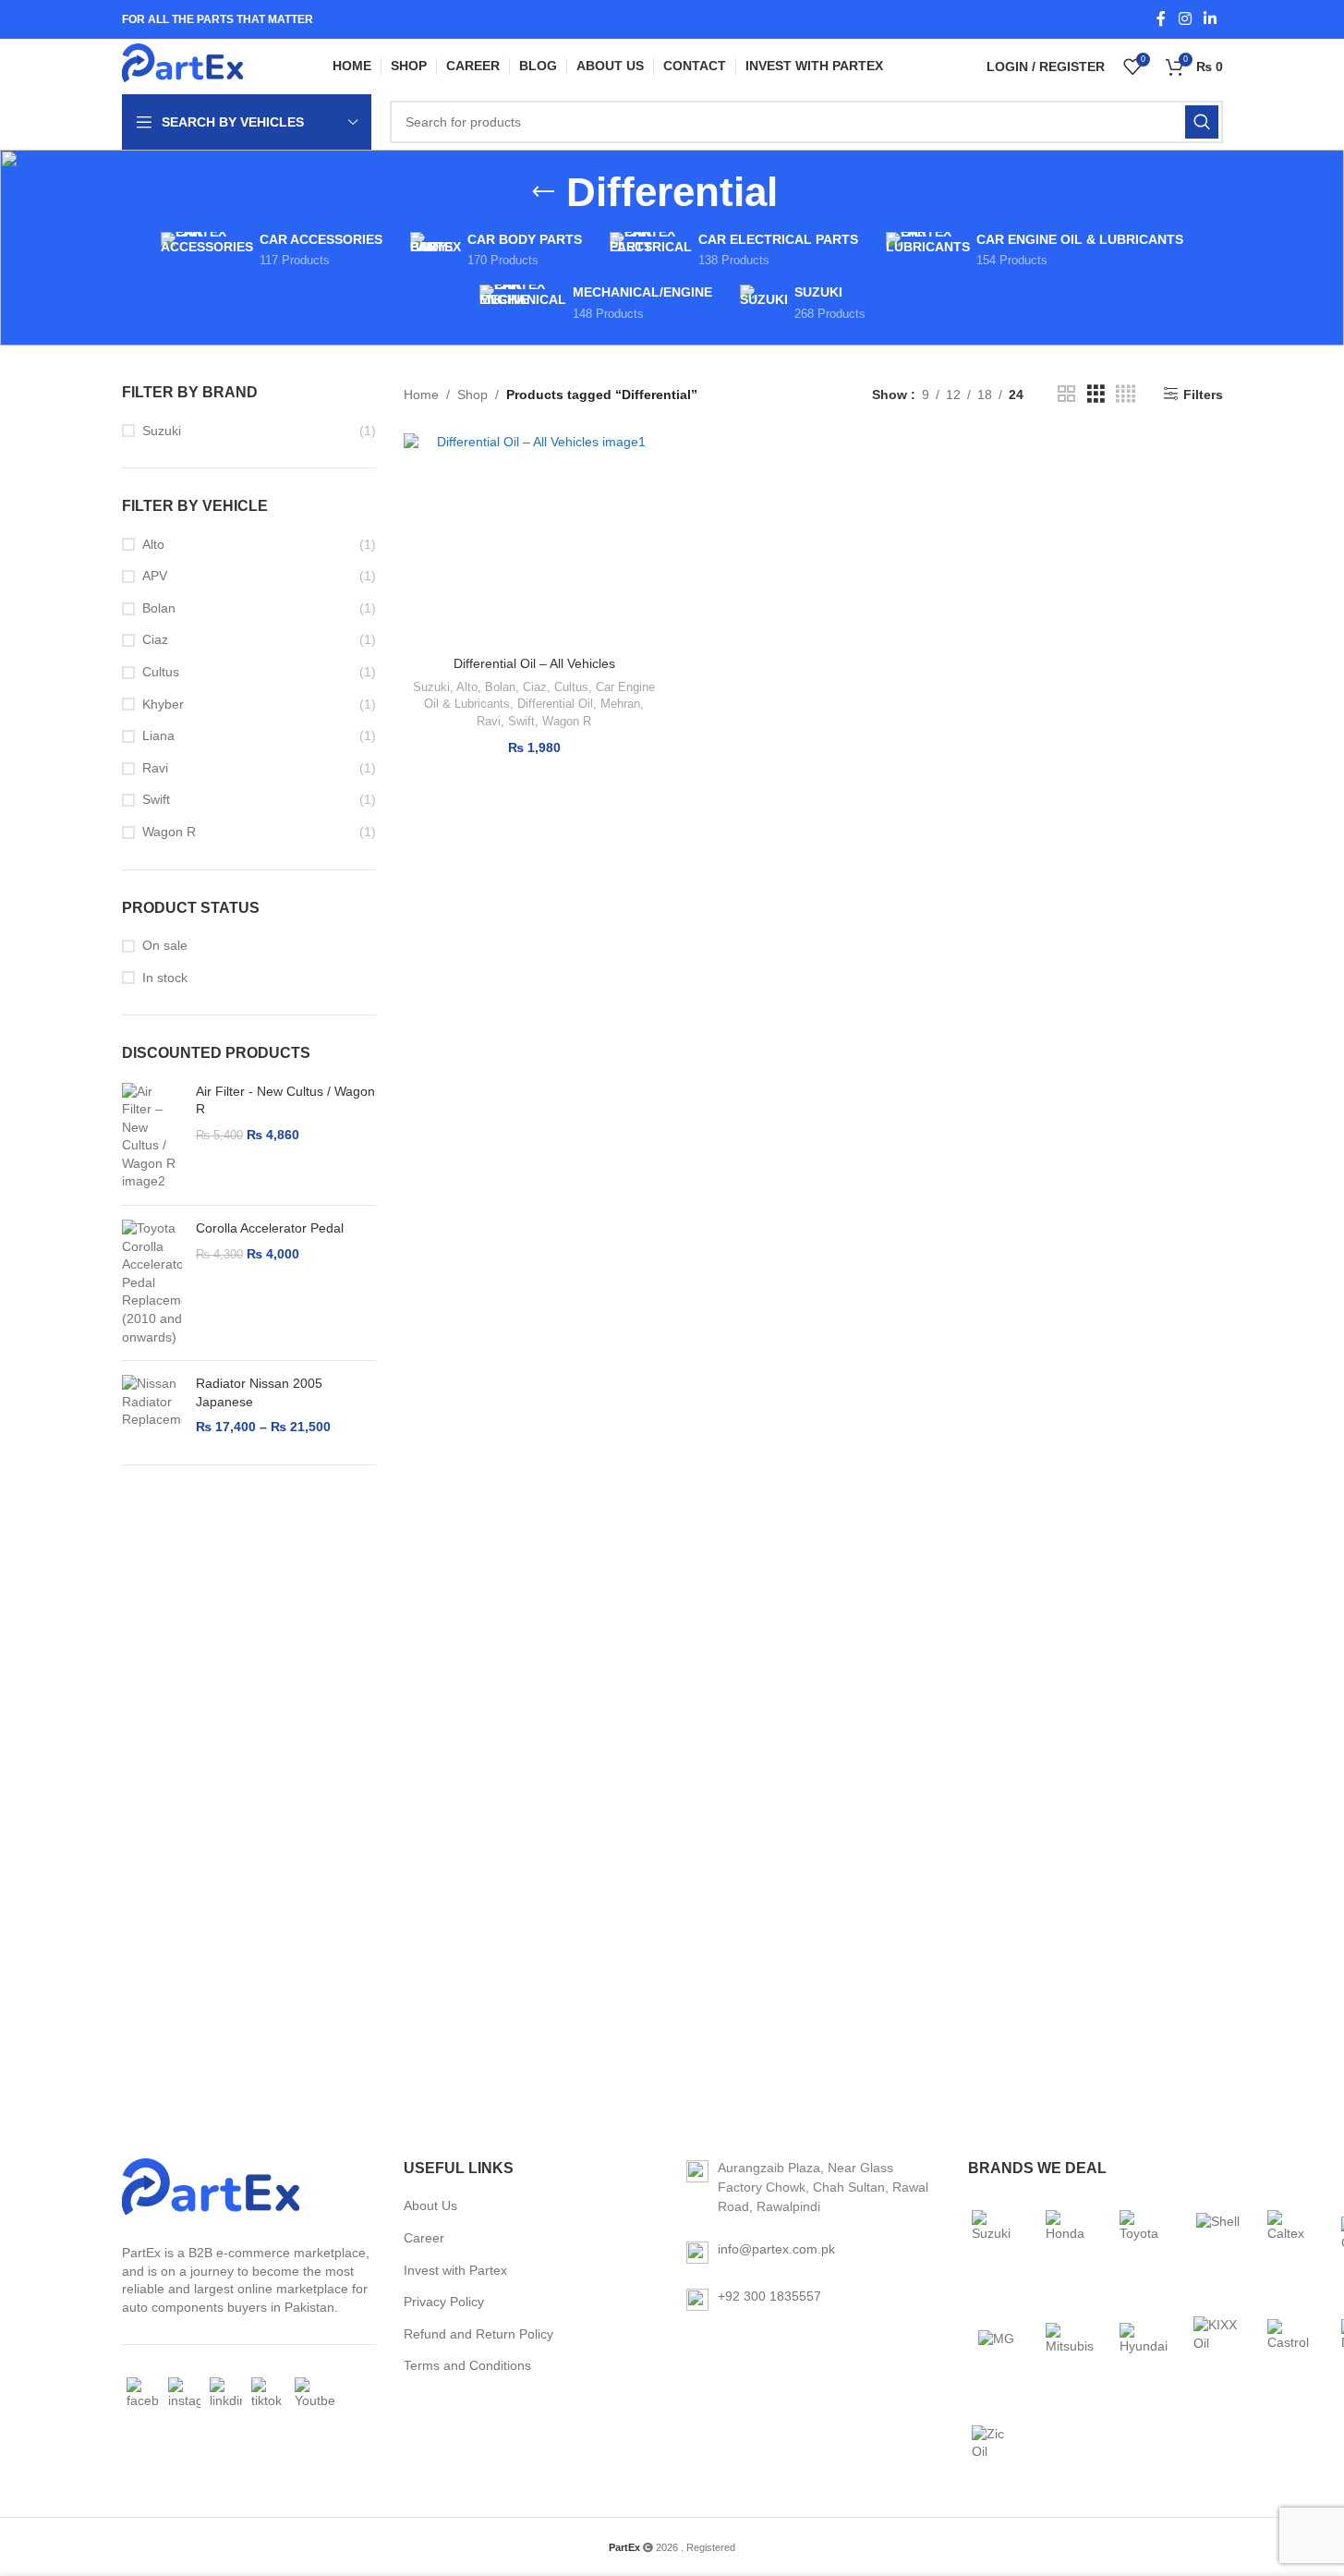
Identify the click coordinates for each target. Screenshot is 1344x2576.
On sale (165, 945)
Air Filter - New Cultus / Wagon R (285, 1100)
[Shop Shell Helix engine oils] (1217, 2234)
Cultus (161, 672)
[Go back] (543, 192)
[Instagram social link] (1185, 19)
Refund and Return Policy (478, 2334)
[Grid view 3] (1096, 394)
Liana (158, 735)
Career (424, 2238)
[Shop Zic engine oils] (996, 2443)
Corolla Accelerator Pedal (270, 1228)
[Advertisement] (249, 1770)
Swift (156, 799)
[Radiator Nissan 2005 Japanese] (152, 1406)
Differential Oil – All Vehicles (534, 663)
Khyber (163, 704)
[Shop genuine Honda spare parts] (1070, 2234)
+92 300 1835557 (769, 2296)
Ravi (155, 768)
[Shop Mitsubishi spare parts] (1070, 2339)
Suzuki (162, 431)
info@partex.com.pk (776, 2249)
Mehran (620, 704)
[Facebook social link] (1161, 19)
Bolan (159, 608)
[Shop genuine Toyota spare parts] (1144, 2234)
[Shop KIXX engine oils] (1217, 2339)
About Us (430, 2205)
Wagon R (169, 832)
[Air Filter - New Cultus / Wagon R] (152, 1137)
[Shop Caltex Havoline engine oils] (1291, 2234)
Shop (472, 395)
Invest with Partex (455, 2270)
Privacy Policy (444, 2302)
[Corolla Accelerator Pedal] (152, 1283)
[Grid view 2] (1066, 394)
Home (421, 395)
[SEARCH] (1202, 122)
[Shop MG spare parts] (996, 2339)
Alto (153, 544)
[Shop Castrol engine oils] (1291, 2339)
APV (155, 576)
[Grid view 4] (1126, 394)
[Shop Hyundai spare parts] (1144, 2339)
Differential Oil (555, 704)
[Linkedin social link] (1210, 19)
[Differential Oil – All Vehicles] (534, 540)
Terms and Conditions (467, 2365)
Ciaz (155, 639)
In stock (165, 978)
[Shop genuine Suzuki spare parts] (996, 2234)
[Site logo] (183, 67)
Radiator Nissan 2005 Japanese (259, 1392)
